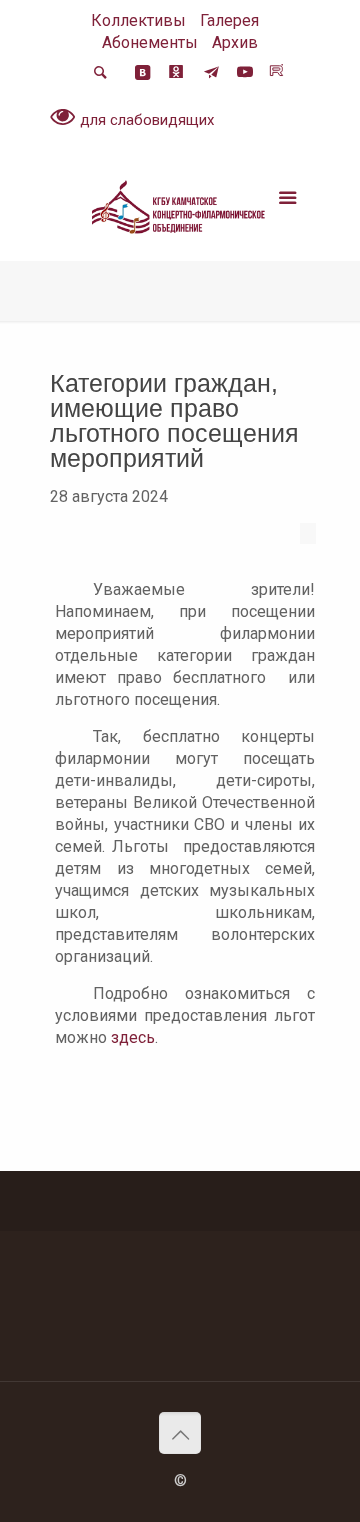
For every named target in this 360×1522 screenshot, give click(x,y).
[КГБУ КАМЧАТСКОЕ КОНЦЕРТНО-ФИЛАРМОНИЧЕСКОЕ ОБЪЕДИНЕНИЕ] (180, 211)
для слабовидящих (145, 120)
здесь (133, 1037)
